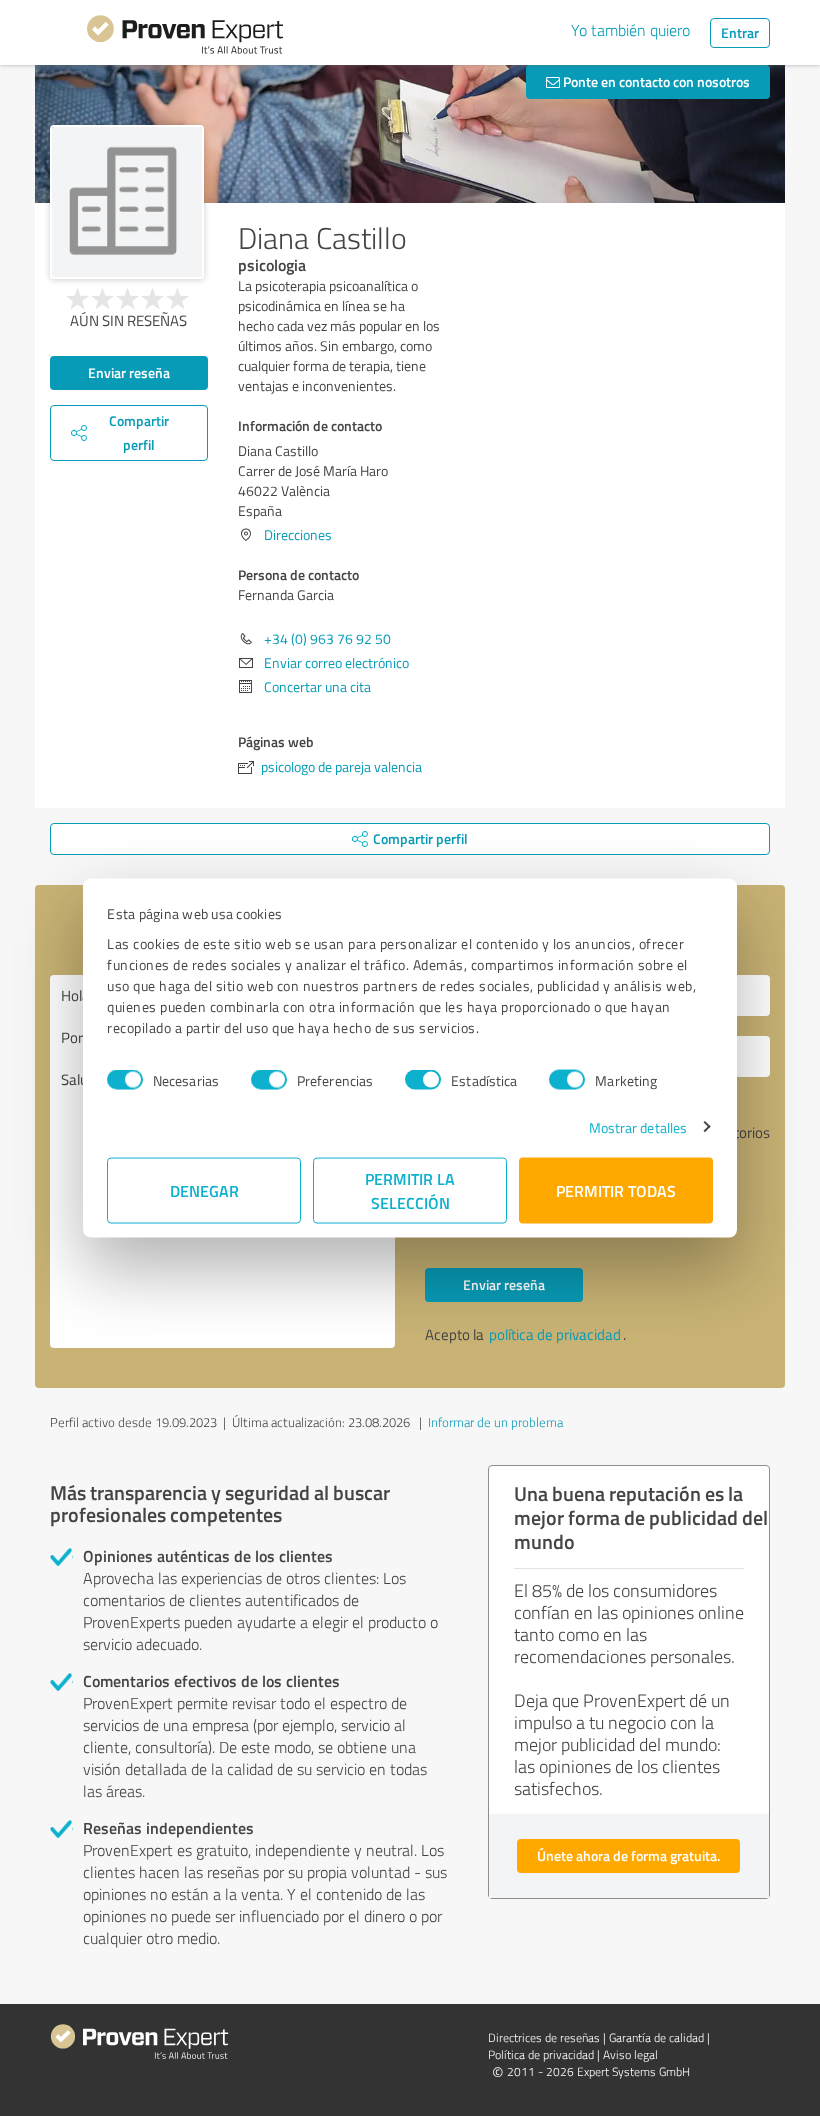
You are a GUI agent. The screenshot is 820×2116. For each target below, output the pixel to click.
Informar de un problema (495, 1422)
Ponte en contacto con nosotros (655, 81)
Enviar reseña (129, 372)
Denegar (204, 1189)
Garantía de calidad (656, 2037)
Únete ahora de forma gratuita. (628, 1855)
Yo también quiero (630, 30)
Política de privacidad (541, 2054)
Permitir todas (616, 1189)
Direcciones (298, 534)
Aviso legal (630, 2054)
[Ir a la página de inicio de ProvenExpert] (185, 38)
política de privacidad (555, 1334)
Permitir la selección (410, 1189)
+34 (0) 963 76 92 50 (327, 638)
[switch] (269, 1080)
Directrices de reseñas (544, 2037)
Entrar (740, 32)
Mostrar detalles (638, 1126)
